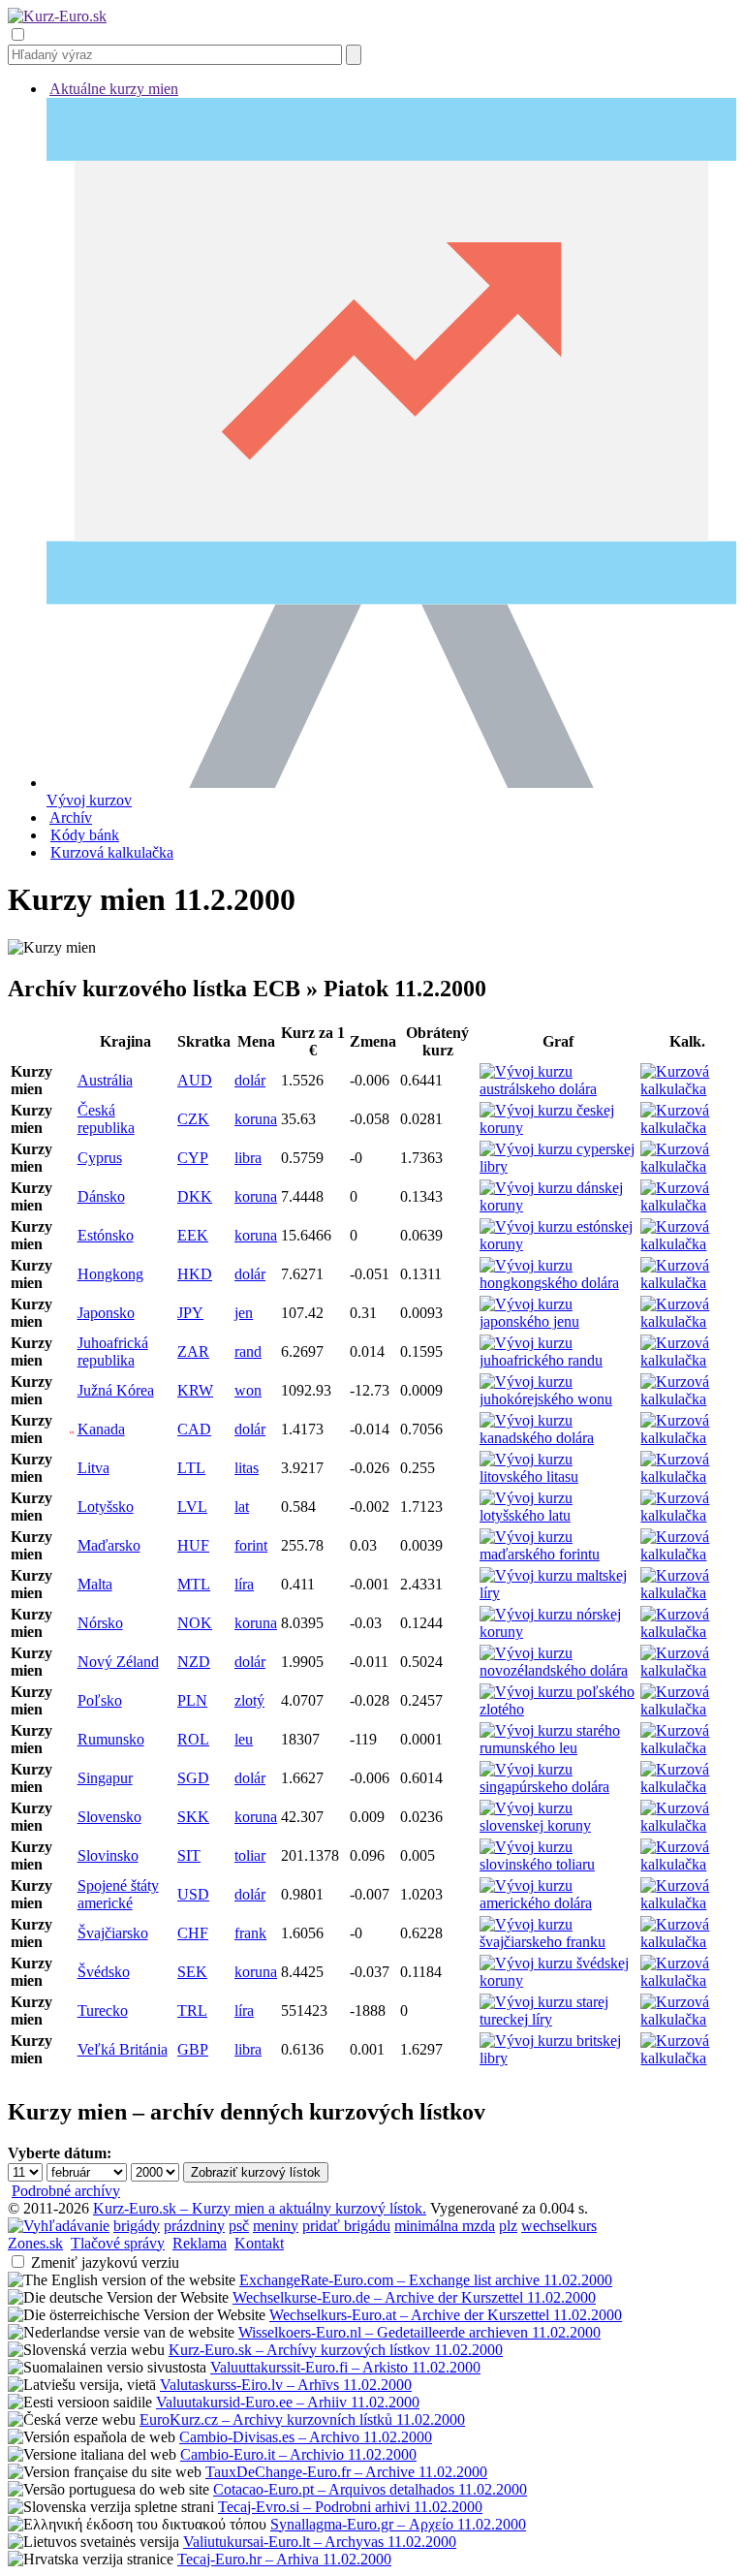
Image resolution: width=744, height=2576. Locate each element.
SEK (192, 1972)
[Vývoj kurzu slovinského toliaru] (558, 1864)
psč (239, 2226)
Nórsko (100, 1623)
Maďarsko (109, 1545)
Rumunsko (111, 1739)
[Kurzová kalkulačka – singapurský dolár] (687, 1787)
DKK (195, 1196)
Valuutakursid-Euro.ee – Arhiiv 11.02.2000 (288, 2402)
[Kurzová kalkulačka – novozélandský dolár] (687, 1670)
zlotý (249, 1700)
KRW (195, 1390)
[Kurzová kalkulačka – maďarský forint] (687, 1554)
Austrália (105, 1080)
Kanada (101, 1429)
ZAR (193, 1351)
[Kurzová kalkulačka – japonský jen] (687, 1321)
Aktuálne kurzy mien (114, 89)
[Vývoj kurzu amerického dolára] (558, 1903)
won (248, 1390)
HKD (195, 1274)
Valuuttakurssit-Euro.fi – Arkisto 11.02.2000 (345, 2367)
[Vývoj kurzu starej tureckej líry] (558, 2019)
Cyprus (100, 1158)
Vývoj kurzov (89, 800)
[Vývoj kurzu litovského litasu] (558, 1476)
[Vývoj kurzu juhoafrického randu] (558, 1360)
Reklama (200, 2243)
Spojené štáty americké (118, 1894)
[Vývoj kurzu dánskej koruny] (558, 1205)
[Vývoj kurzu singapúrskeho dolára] (558, 1787)
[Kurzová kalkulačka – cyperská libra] (687, 1166)
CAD (194, 1429)
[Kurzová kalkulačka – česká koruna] (687, 1128)
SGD (193, 1778)
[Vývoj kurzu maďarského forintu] (558, 1554)
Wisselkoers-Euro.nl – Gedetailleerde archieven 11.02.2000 (419, 2332)
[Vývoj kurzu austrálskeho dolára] (558, 1089)
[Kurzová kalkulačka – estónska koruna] (687, 1244)
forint (251, 1545)
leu (244, 1739)
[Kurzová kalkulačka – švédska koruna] (687, 1980)
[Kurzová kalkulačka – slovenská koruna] (687, 1825)
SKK (193, 1817)
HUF (193, 1545)
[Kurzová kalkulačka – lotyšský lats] (687, 1515)
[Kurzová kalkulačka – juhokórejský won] (687, 1399)
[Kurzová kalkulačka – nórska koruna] (687, 1632)
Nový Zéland (118, 1662)
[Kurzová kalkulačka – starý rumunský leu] (687, 1748)
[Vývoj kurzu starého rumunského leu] (558, 1748)
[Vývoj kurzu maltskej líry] (558, 1593)
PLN (192, 1700)
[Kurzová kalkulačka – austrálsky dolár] (687, 1089)
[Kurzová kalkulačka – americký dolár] (687, 1903)
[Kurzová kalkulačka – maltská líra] (687, 1593)
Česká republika (106, 1119)
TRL (192, 2011)
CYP (193, 1158)
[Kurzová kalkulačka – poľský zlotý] (687, 1709)
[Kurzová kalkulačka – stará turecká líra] (687, 2019)
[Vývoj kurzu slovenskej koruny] (558, 1825)
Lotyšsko (106, 1507)
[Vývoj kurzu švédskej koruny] (558, 1980)
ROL (193, 1739)
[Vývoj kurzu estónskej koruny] (558, 1244)
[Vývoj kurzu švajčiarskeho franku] (558, 1942)
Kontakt (259, 2243)
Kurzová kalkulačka (112, 852)
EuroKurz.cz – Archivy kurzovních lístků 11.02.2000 (302, 2419)
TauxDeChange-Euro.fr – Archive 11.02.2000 (346, 2472)
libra (248, 1158)
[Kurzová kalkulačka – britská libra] (687, 2058)
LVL (192, 1507)
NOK (195, 1623)
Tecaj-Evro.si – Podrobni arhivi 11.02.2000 (350, 2507)
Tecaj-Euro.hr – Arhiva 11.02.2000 (284, 2559)
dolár (250, 1080)
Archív (71, 817)
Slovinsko (108, 1855)
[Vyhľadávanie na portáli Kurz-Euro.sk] (59, 2226)
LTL (191, 1468)
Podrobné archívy (66, 2191)
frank (250, 1933)
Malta (95, 1584)
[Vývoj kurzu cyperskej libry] (558, 1166)
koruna (256, 1119)
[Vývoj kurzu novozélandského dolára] (558, 1670)
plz (508, 2226)
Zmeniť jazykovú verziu (105, 2262)
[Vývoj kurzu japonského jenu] (558, 1321)
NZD (194, 1662)
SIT (189, 1855)
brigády (137, 2226)
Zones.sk (35, 2243)
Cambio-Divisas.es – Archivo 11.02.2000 (306, 2437)
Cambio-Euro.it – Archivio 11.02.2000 (298, 2454)
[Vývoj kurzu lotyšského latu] (558, 1515)
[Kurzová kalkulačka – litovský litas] (687, 1476)
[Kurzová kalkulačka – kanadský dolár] (687, 1438)
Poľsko (100, 1700)
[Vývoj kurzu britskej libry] (558, 2058)
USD (193, 1894)
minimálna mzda (445, 2226)
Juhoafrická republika (113, 1351)
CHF (193, 1933)
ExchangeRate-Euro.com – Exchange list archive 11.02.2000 (426, 2280)
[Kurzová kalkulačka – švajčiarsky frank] (687, 1942)
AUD (195, 1080)
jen (244, 1313)
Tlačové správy (118, 2243)
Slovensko (109, 1817)
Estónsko (106, 1235)
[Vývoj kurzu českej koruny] (558, 1128)
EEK (193, 1235)
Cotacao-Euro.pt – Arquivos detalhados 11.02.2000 (370, 2489)
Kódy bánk (85, 835)
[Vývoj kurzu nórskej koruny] (558, 1632)
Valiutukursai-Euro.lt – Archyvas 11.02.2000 (320, 2542)
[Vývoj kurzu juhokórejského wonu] (558, 1399)
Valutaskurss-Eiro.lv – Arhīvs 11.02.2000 (286, 2385)
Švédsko (104, 1972)
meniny (276, 2226)
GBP (193, 2049)
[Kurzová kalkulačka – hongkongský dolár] (687, 1283)
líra (244, 1584)
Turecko (103, 2011)
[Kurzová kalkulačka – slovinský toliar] (687, 1864)
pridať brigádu (346, 2226)
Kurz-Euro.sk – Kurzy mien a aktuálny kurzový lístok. (260, 2208)
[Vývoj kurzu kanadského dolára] (558, 1438)
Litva (93, 1468)
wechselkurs (559, 2226)
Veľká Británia (123, 2049)
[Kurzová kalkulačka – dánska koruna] (687, 1205)
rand (248, 1351)
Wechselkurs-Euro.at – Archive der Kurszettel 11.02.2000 (446, 2315)
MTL (194, 1584)
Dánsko (101, 1196)
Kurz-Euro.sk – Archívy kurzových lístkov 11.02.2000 (336, 2350)
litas (247, 1468)
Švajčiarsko (113, 1933)
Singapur (105, 1778)
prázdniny (194, 2226)
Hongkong (110, 1274)
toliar (250, 1855)
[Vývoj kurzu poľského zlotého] (558, 1709)
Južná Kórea (116, 1390)
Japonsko (106, 1313)
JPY (190, 1313)
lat (242, 1507)
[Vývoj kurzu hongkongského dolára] (558, 1283)
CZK (193, 1119)
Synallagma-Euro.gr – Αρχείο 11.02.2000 (398, 2524)
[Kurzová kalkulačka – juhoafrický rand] (687, 1360)
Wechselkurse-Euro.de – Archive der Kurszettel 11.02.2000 (414, 2297)
